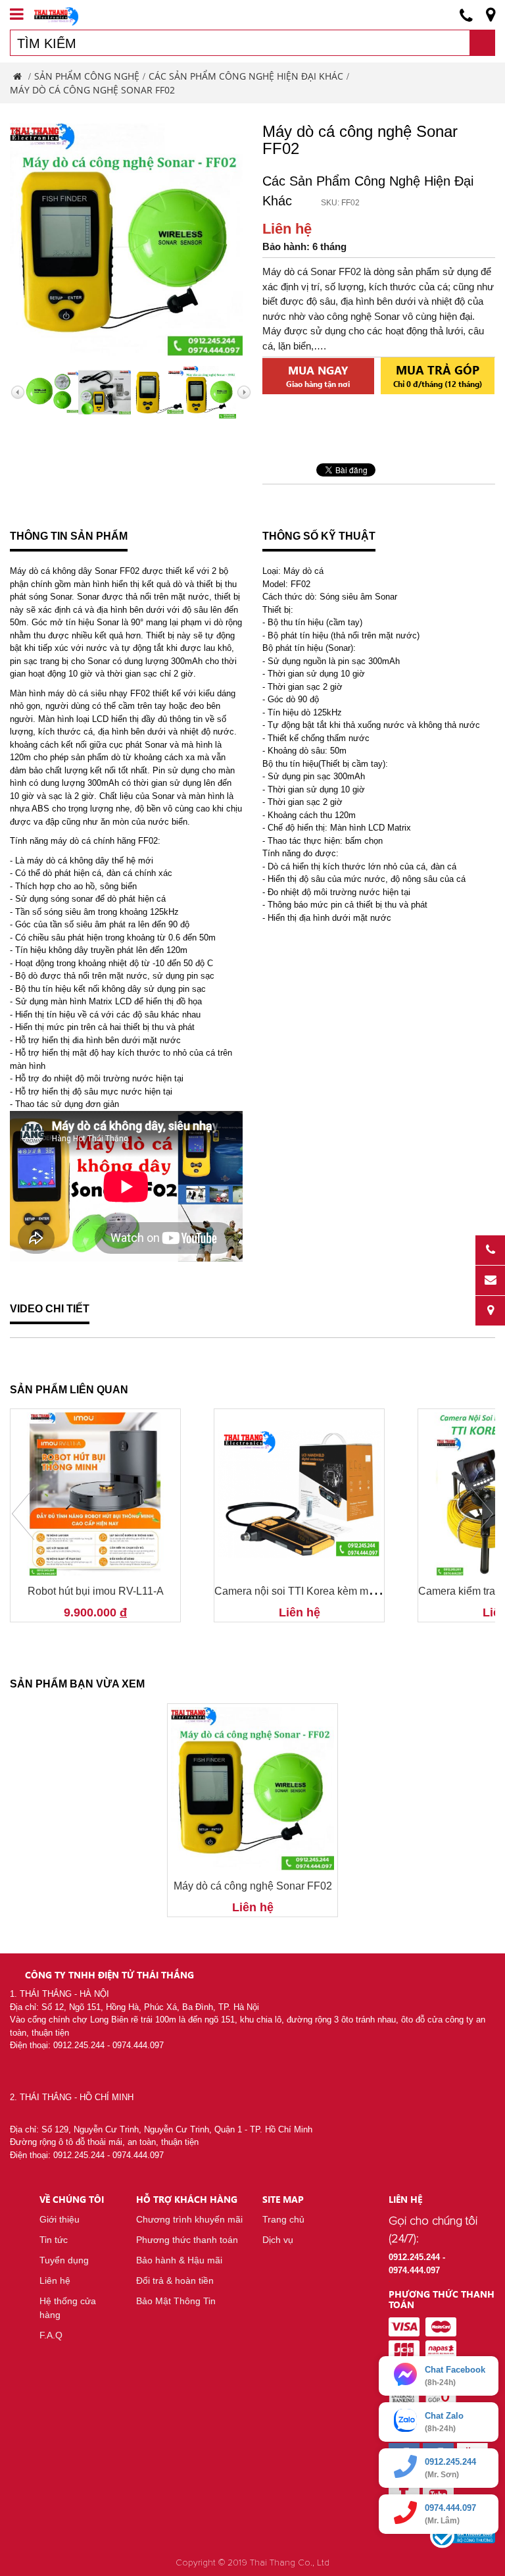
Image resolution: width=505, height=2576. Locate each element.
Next (482, 1514)
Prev (23, 1514)
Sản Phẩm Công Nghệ (87, 76)
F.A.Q (51, 2335)
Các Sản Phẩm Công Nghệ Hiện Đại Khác (246, 76)
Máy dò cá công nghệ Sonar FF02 (253, 1886)
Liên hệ (55, 2280)
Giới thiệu (60, 2219)
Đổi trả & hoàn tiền (175, 2280)
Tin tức (54, 2240)
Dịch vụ (278, 2240)
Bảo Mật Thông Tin (176, 2301)
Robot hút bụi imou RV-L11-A (96, 1591)
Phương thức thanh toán (187, 2240)
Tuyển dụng (64, 2260)
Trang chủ (283, 2219)
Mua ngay (318, 376)
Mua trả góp (438, 375)
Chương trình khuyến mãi (189, 2219)
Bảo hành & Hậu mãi (179, 2260)
